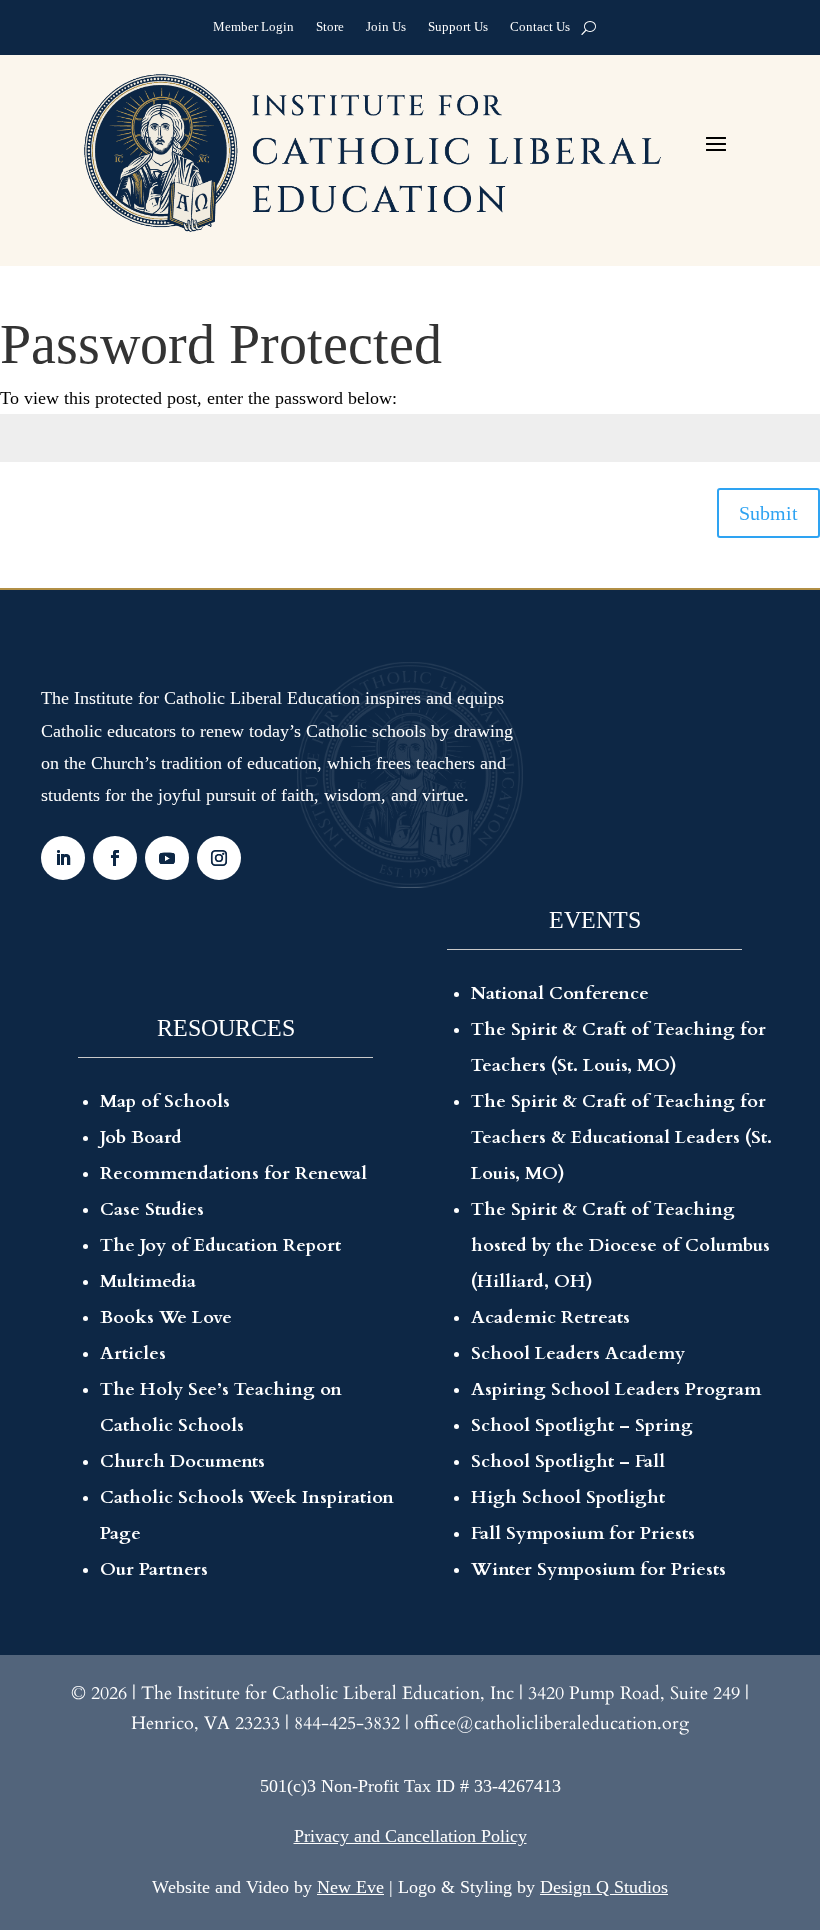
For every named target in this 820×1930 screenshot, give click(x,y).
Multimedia (148, 1281)
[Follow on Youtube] (167, 858)
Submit (768, 513)
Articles (133, 1353)
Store (330, 29)
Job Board (141, 1137)
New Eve (350, 1887)
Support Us (458, 29)
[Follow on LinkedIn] (63, 858)
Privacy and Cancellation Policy (410, 1836)
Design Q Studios (604, 1887)
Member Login (253, 29)
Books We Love (166, 1317)
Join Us (386, 29)
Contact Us (540, 29)
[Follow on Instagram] (219, 858)
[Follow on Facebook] (115, 858)
